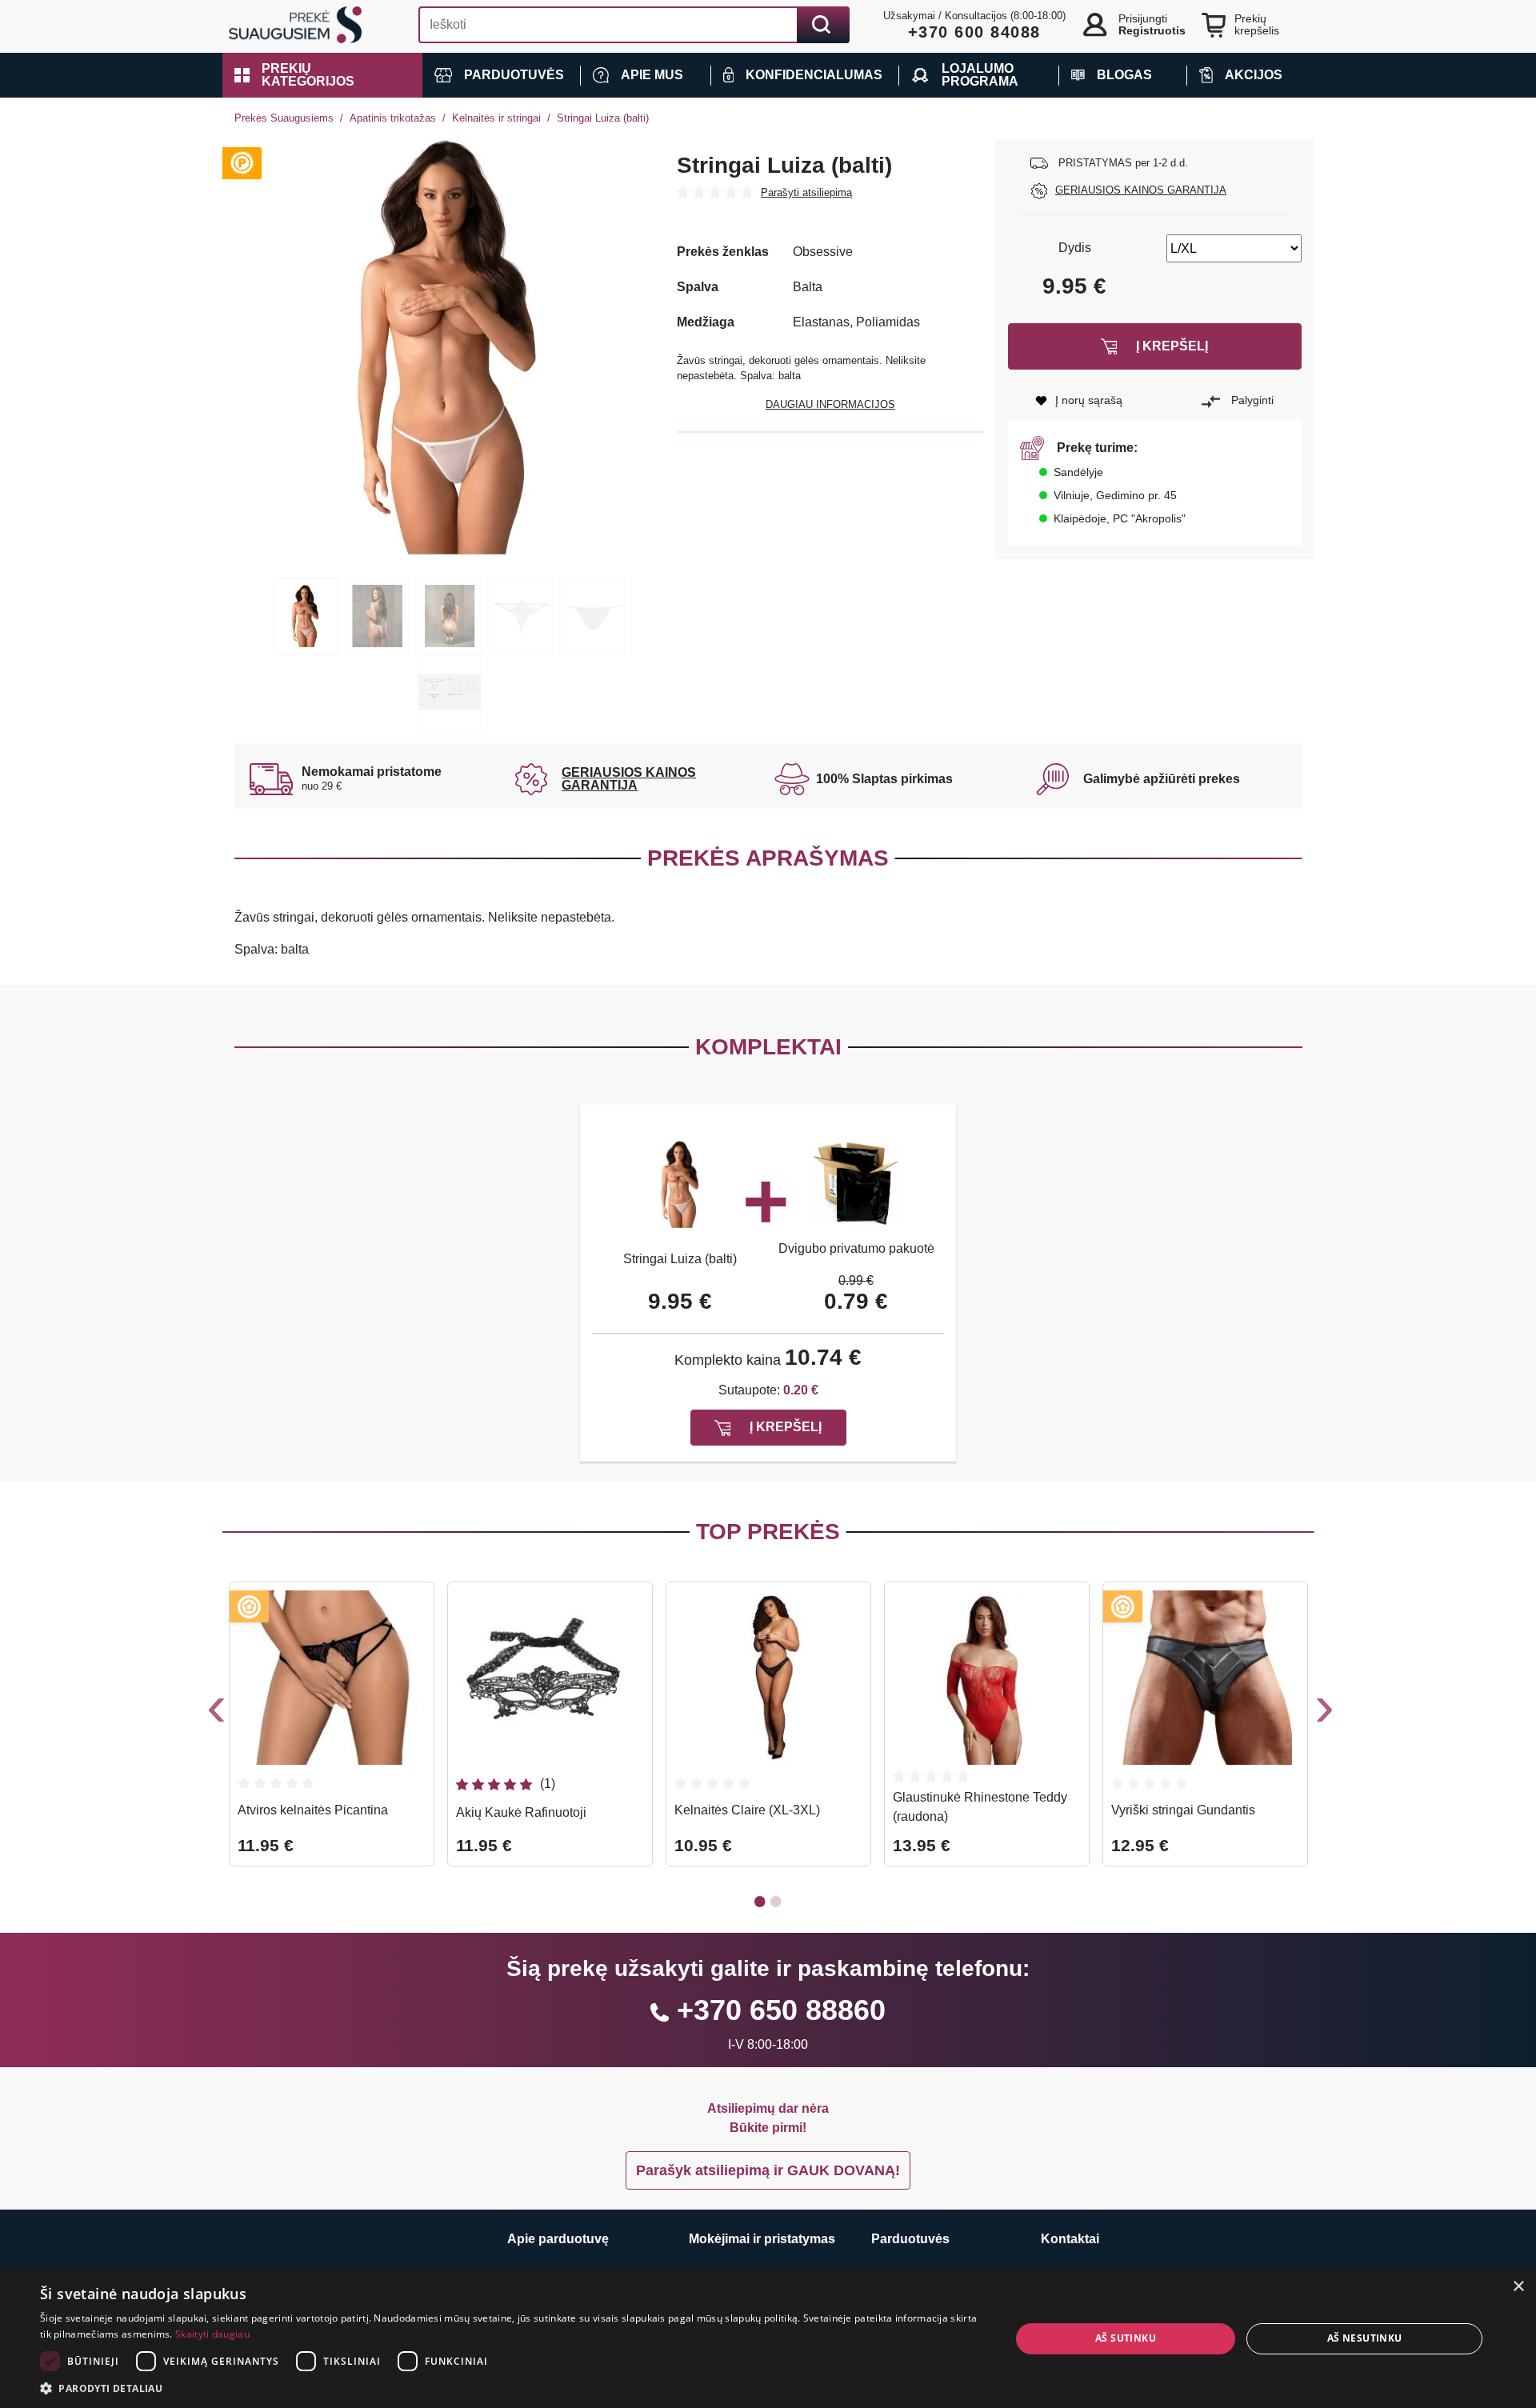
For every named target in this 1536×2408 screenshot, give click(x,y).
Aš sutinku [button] (1126, 2338)
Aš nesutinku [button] (1365, 2338)
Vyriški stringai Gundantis (1183, 1810)
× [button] (1518, 2287)
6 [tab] (450, 692)
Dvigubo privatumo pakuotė (856, 1248)
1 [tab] (306, 616)
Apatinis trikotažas (393, 118)
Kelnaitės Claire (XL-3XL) (747, 1810)
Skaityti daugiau (212, 2334)
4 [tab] (522, 616)
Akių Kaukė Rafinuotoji (521, 1812)
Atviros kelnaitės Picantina (313, 1810)
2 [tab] (378, 616)
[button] (322, 75)
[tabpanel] (450, 347)
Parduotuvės (910, 2239)
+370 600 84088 (974, 32)
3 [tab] (450, 616)
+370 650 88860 (781, 2010)
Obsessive (823, 252)
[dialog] (768, 2339)
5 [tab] (594, 616)
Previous (214, 1713)
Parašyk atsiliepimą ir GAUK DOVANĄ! (768, 2170)
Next (1322, 1713)
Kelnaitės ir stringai (496, 118)
